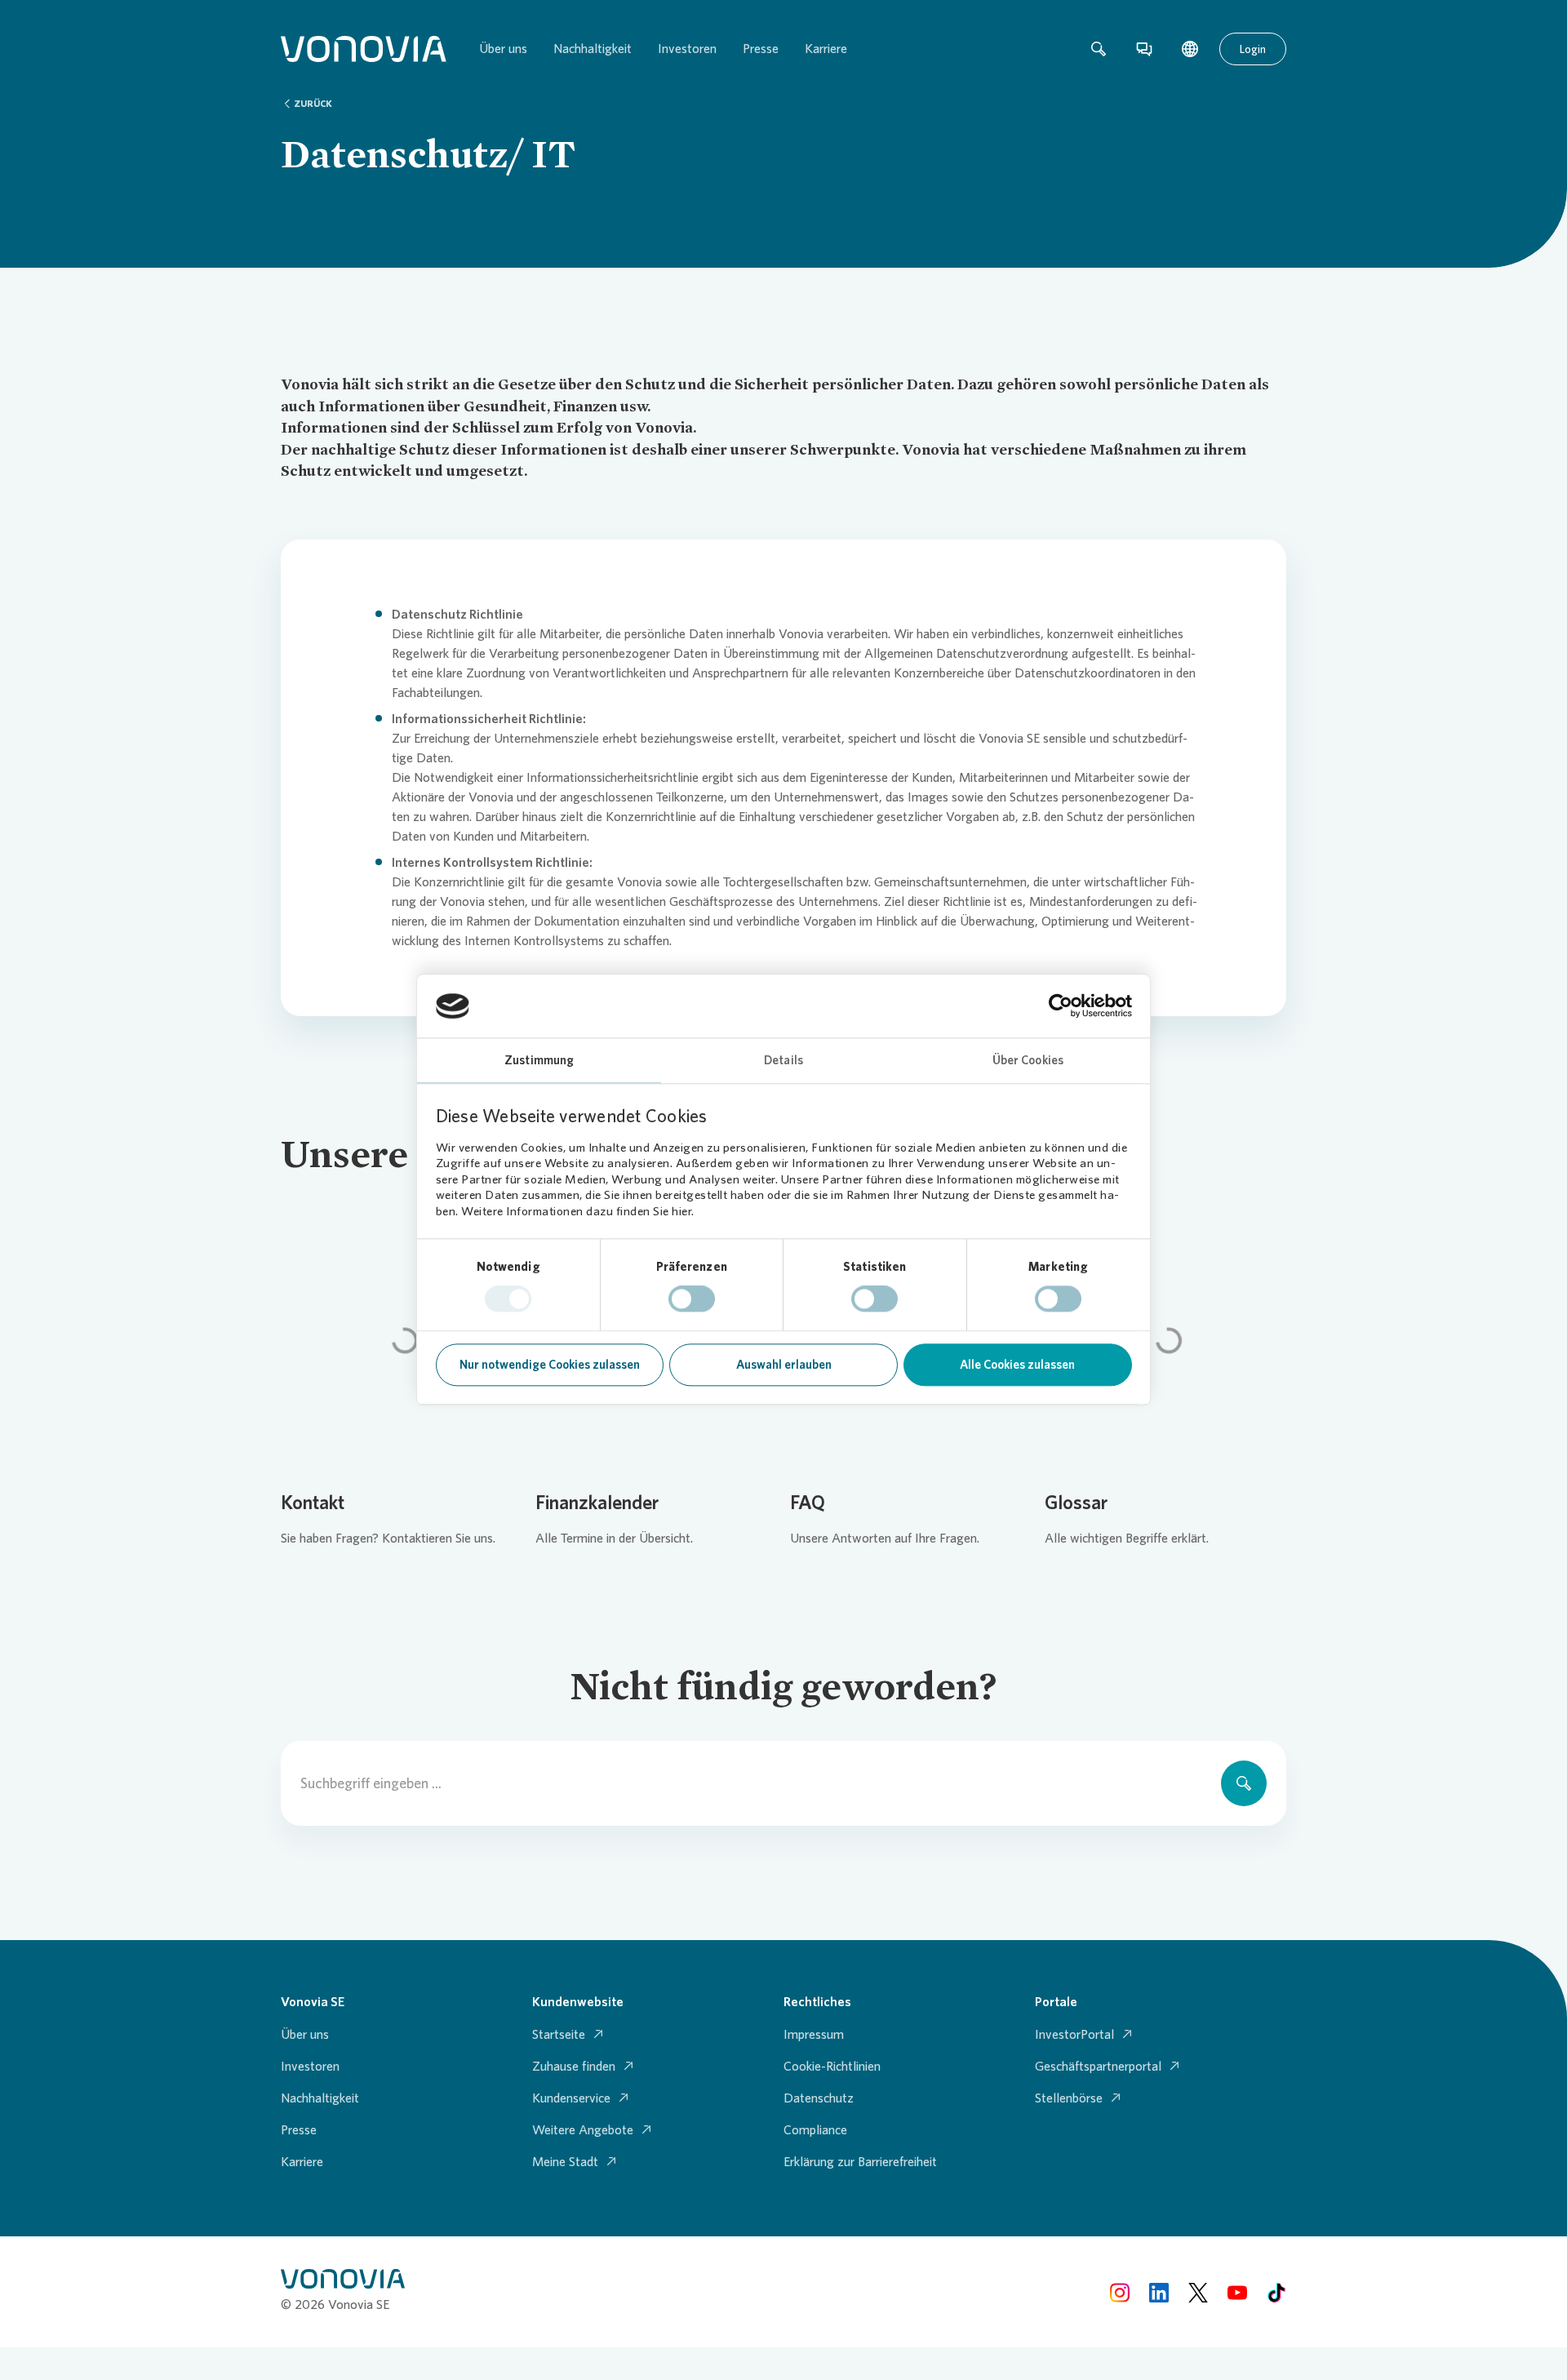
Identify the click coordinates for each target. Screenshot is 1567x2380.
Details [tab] (783, 1060)
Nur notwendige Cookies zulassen (550, 1365)
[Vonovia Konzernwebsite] (364, 49)
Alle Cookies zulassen (1017, 1365)
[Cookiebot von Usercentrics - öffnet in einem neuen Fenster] (1061, 1006)
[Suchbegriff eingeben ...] (1244, 1783)
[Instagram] (1120, 2291)
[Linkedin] (1159, 2291)
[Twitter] (1198, 2291)
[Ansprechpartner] (1144, 49)
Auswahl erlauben (784, 1365)
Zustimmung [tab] (539, 1060)
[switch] (692, 1299)
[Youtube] (1237, 2291)
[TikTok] (1276, 2291)
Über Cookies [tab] (1028, 1060)
